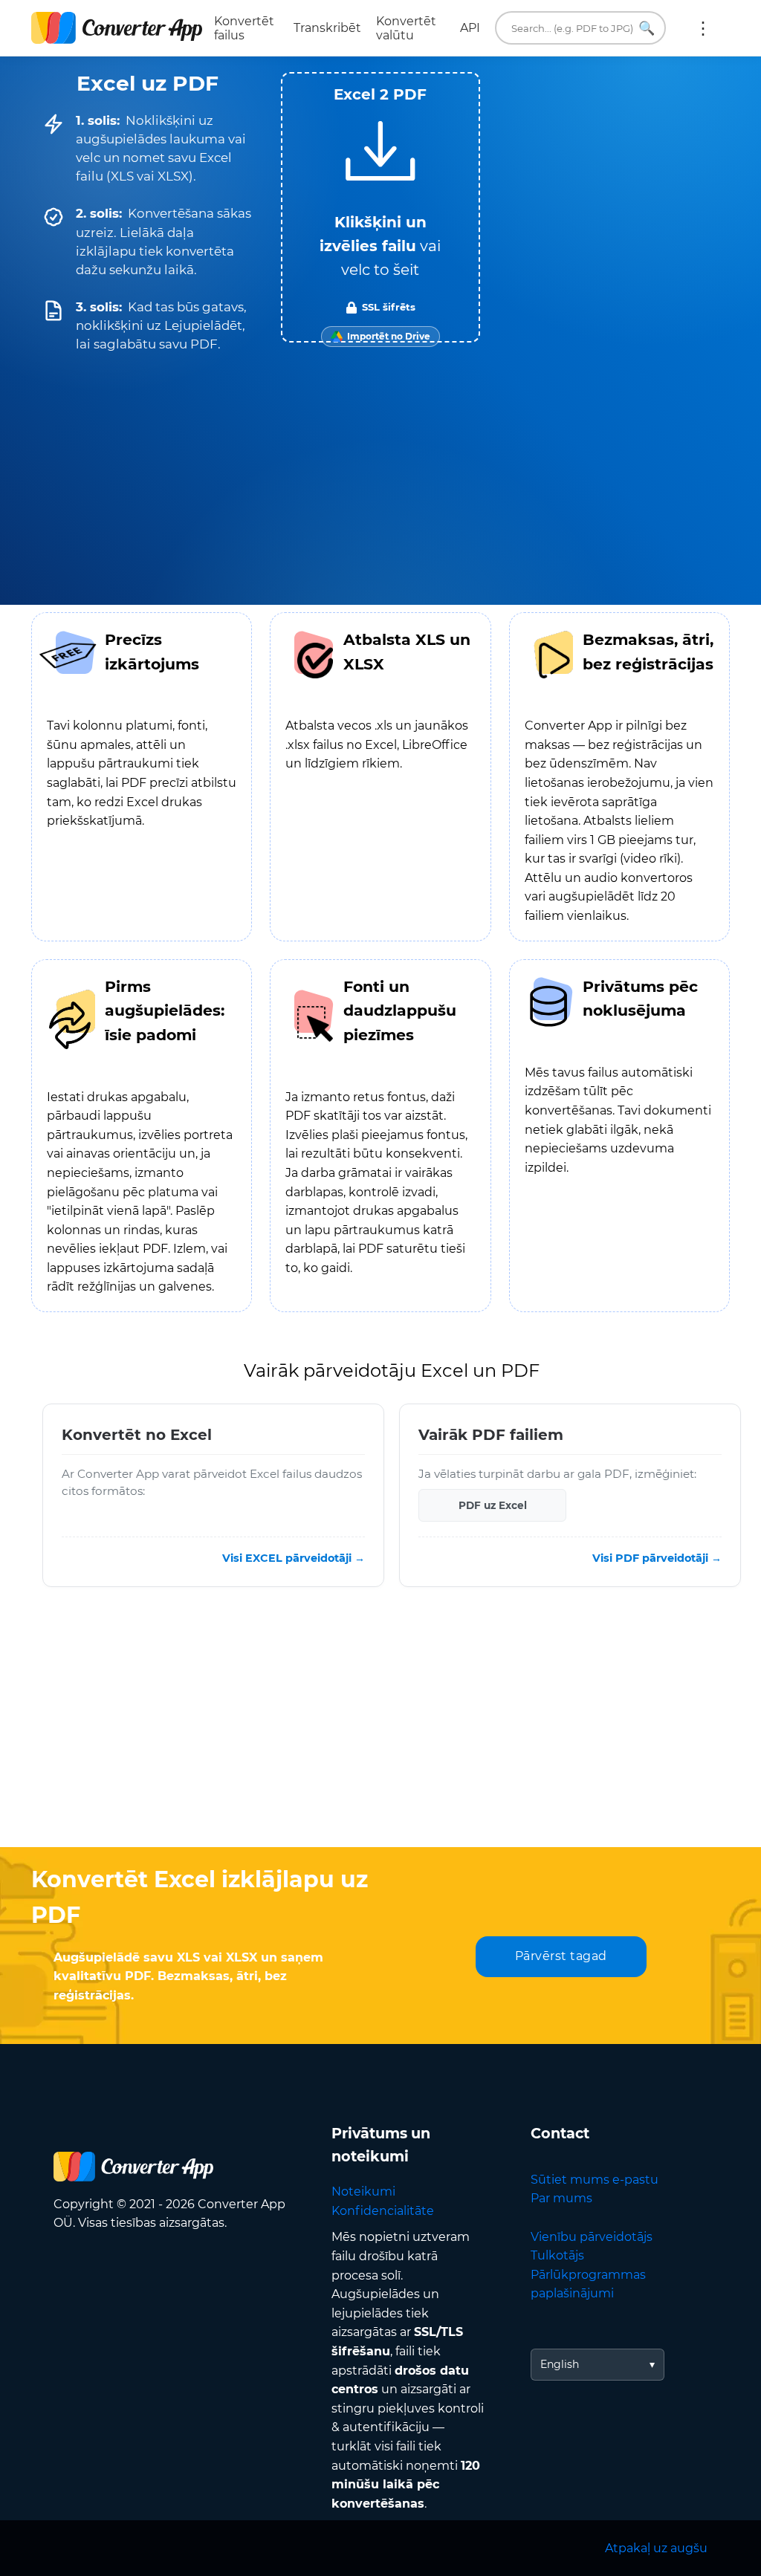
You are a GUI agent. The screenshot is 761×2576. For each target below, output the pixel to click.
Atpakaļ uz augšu (656, 2548)
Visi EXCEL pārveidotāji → (294, 1558)
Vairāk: (703, 28)
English (560, 2364)
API (470, 28)
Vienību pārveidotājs (592, 2237)
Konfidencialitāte (383, 2211)
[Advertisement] (380, 1728)
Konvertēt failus (244, 28)
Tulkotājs (557, 2255)
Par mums (561, 2198)
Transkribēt (327, 28)
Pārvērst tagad (561, 1956)
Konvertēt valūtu (406, 28)
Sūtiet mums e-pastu (595, 2180)
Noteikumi (363, 2191)
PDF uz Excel (493, 1505)
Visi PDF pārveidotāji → (657, 1558)
